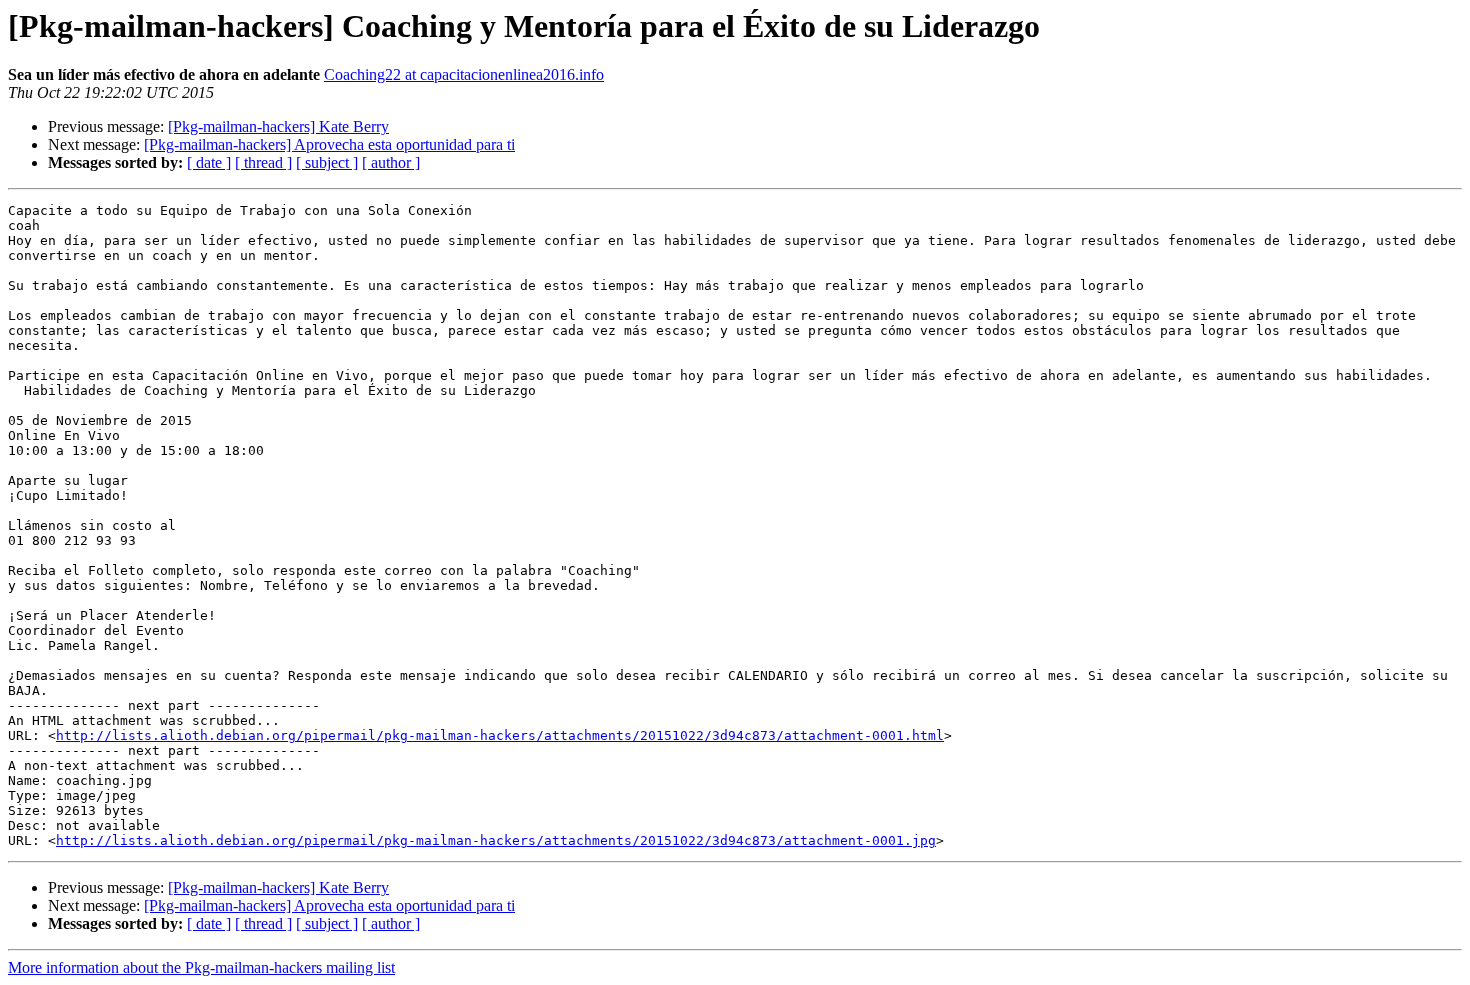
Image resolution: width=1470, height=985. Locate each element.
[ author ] (391, 162)
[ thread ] (263, 162)
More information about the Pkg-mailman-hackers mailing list (201, 967)
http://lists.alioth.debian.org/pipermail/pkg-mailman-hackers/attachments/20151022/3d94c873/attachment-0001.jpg (496, 840)
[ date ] (209, 162)
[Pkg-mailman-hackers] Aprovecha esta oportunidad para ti (329, 144)
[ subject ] (327, 162)
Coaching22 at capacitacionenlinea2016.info (464, 74)
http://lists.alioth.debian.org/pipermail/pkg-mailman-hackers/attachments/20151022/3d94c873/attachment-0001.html (500, 735)
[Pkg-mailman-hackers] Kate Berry (278, 126)
